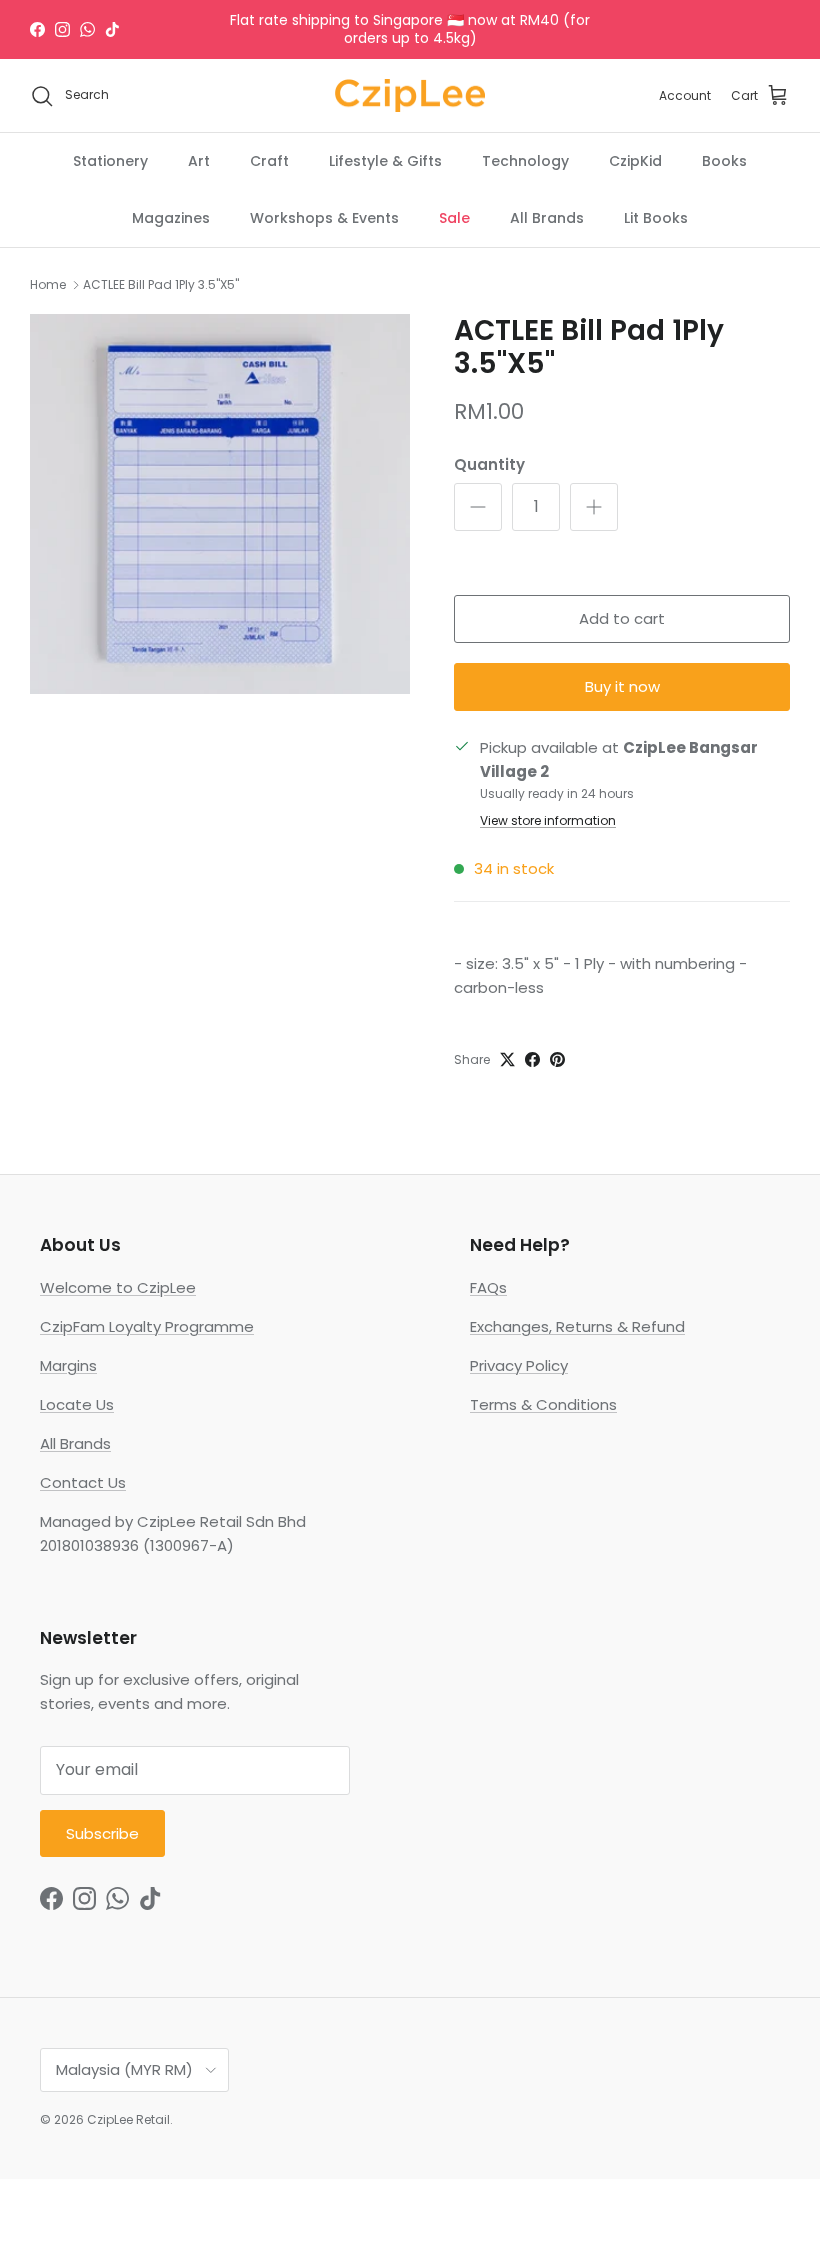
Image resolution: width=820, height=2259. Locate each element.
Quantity (489, 464)
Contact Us (83, 1482)
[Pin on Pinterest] (557, 1059)
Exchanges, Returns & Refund (577, 1326)
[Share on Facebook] (532, 1059)
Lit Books (656, 218)
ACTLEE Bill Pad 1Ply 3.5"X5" (161, 284)
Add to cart (622, 618)
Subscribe (102, 1833)
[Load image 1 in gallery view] (220, 504)
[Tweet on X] (507, 1059)
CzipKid (635, 161)
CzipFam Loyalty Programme (147, 1326)
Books (724, 161)
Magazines (171, 218)
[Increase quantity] (594, 507)
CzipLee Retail (128, 2119)
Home (48, 284)
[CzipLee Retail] (410, 96)
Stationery (110, 161)
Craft (269, 161)
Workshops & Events (324, 218)
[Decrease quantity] (478, 507)
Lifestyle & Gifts (385, 161)
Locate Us (77, 1404)
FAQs (488, 1287)
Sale (454, 218)
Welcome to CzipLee (118, 1287)
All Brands (547, 218)
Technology (525, 161)
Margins (68, 1365)
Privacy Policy (519, 1365)
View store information (548, 820)
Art (199, 161)
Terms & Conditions (543, 1404)
